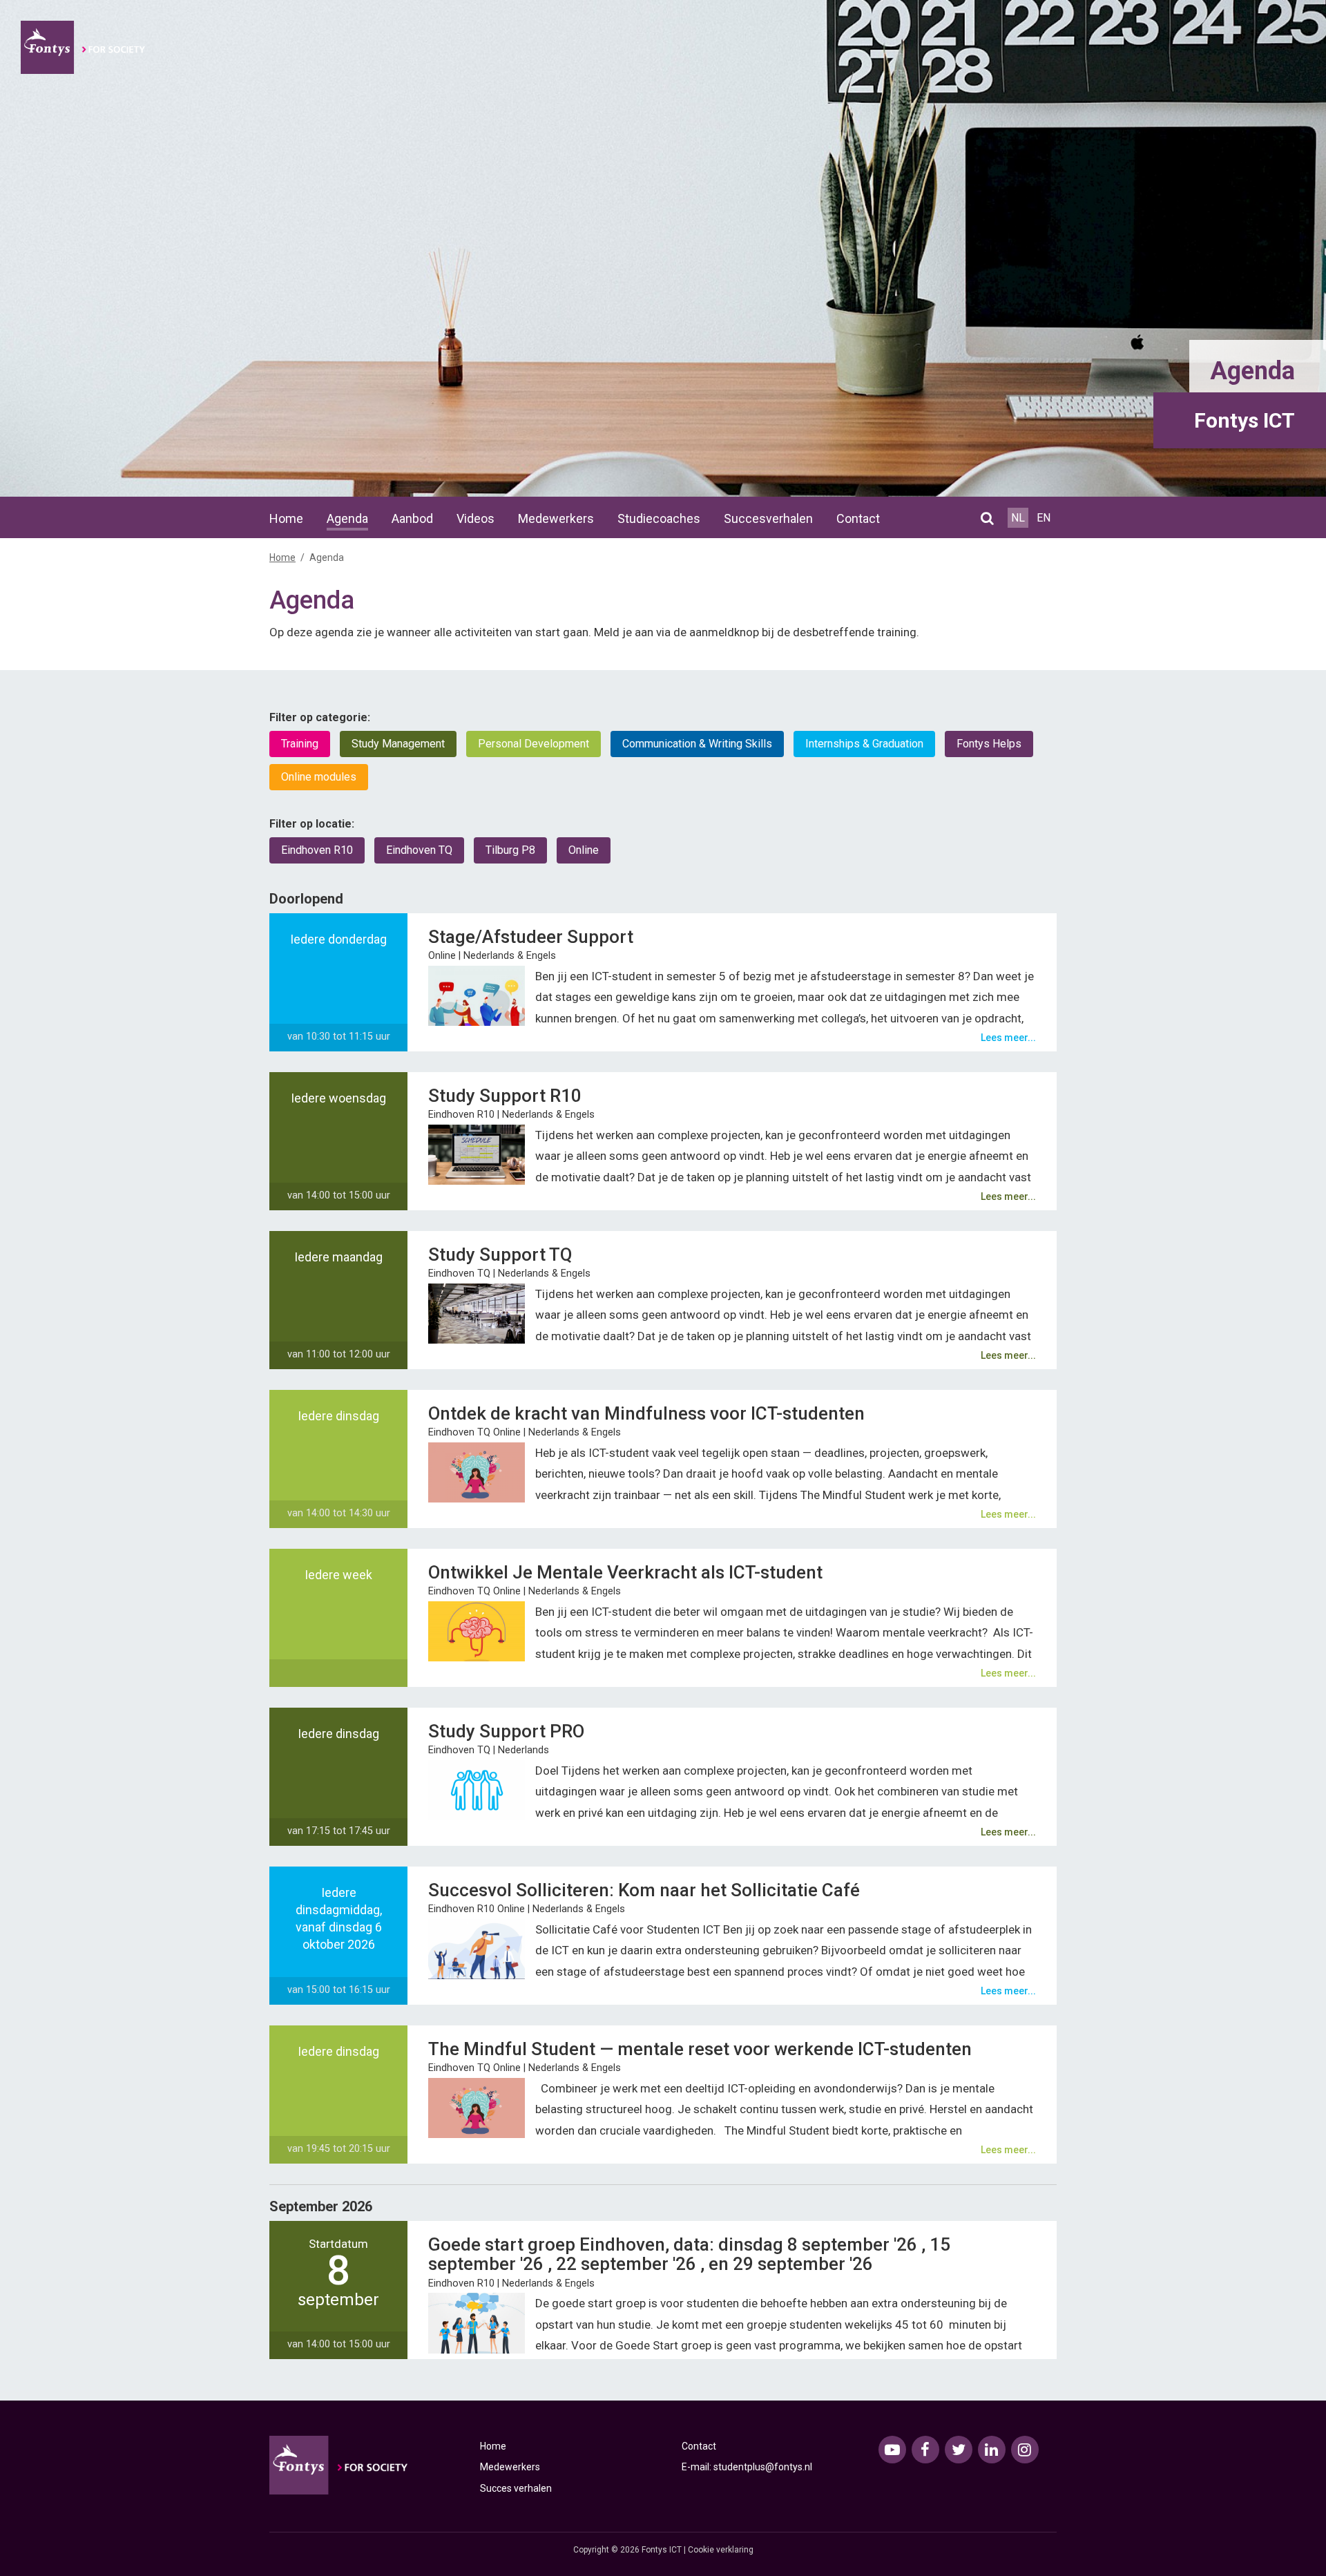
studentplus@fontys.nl (763, 2467)
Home (286, 518)
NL (1018, 518)
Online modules (319, 777)
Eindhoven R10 (317, 850)
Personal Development (534, 744)
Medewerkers (556, 518)
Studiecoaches (659, 518)
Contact (858, 518)
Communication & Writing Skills (697, 744)
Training (300, 744)
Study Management (398, 744)
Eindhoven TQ (419, 850)
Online (584, 850)
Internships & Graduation (864, 744)
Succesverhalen (768, 518)
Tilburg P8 (510, 850)
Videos (475, 518)
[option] (663, 249)
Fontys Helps (989, 744)
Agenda (347, 518)
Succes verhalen (516, 2488)
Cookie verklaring (721, 2550)
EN (1044, 518)
